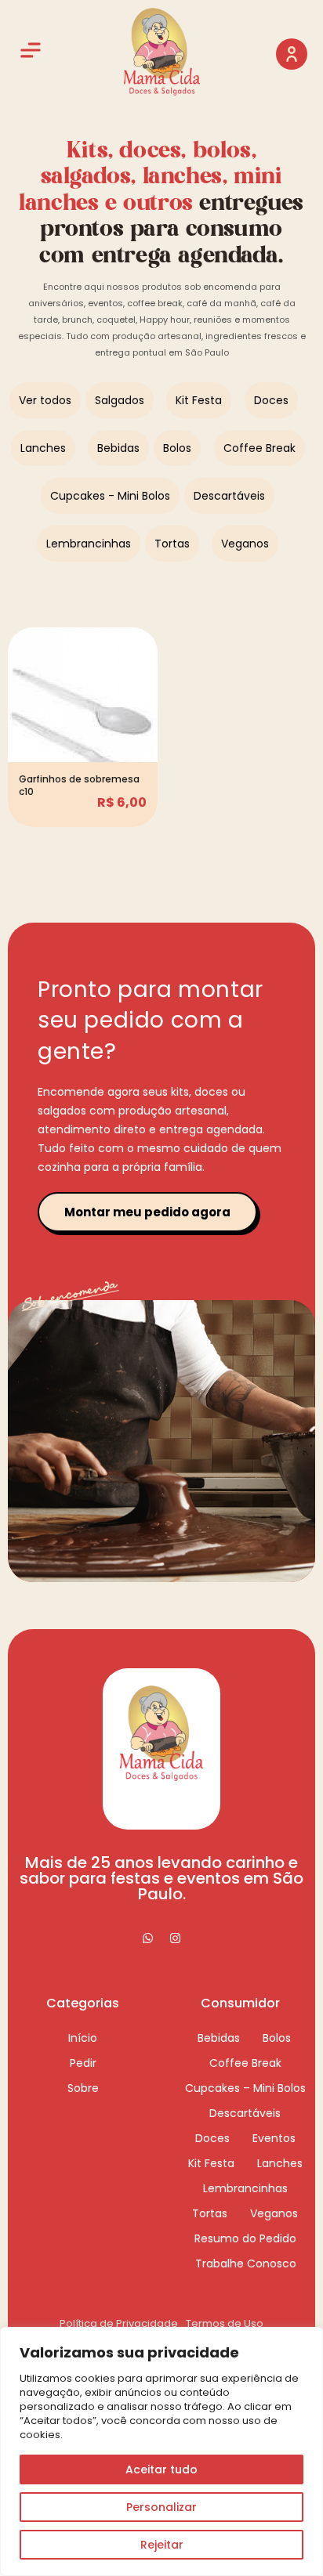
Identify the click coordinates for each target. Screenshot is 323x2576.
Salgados (120, 400)
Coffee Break (259, 448)
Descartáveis (229, 496)
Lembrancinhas (89, 544)
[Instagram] (176, 1938)
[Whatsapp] (148, 1938)
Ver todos (45, 400)
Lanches (43, 448)
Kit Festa (199, 400)
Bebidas (118, 448)
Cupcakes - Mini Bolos (110, 496)
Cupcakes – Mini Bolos (245, 2088)
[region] (161, 2451)
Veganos (245, 544)
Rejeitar (162, 2545)
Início (83, 2038)
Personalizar (161, 2507)
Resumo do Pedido (245, 2238)
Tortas (172, 544)
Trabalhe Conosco (246, 2263)
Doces (271, 400)
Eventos (274, 2138)
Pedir (83, 2063)
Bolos (177, 448)
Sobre (83, 2088)
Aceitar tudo (161, 2469)
